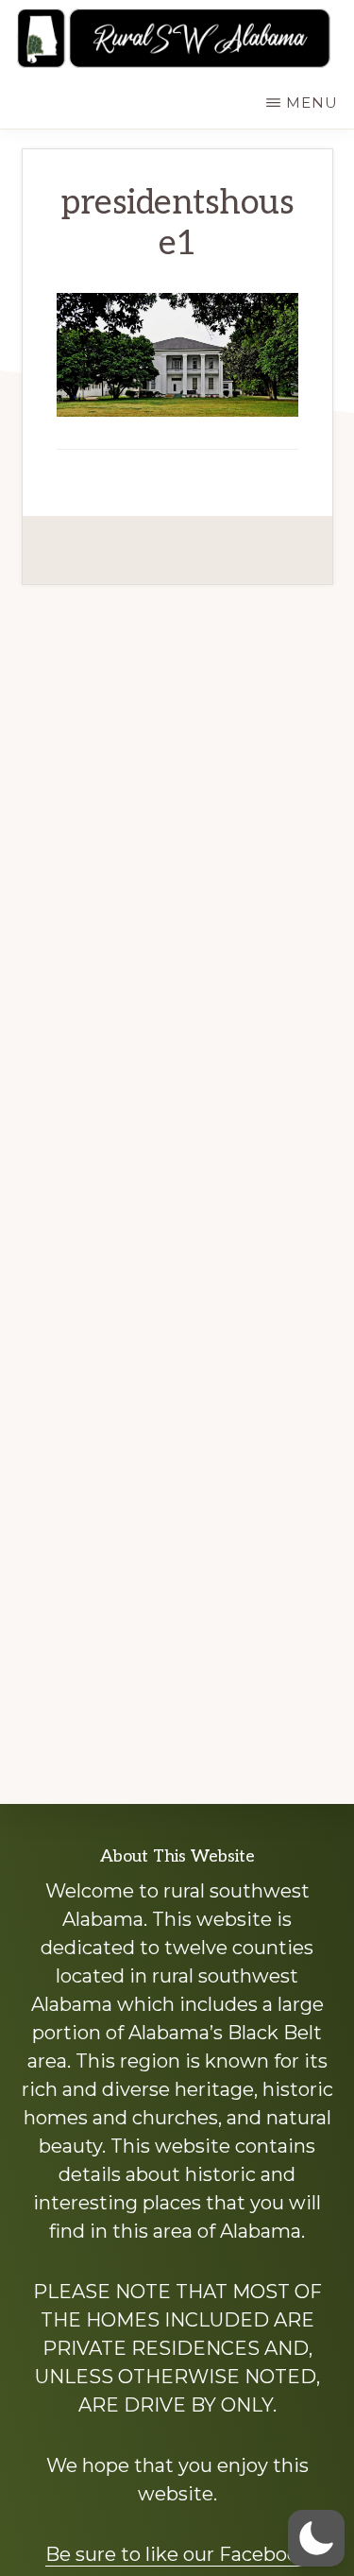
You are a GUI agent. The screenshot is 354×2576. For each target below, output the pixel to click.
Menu (312, 103)
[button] (316, 2538)
